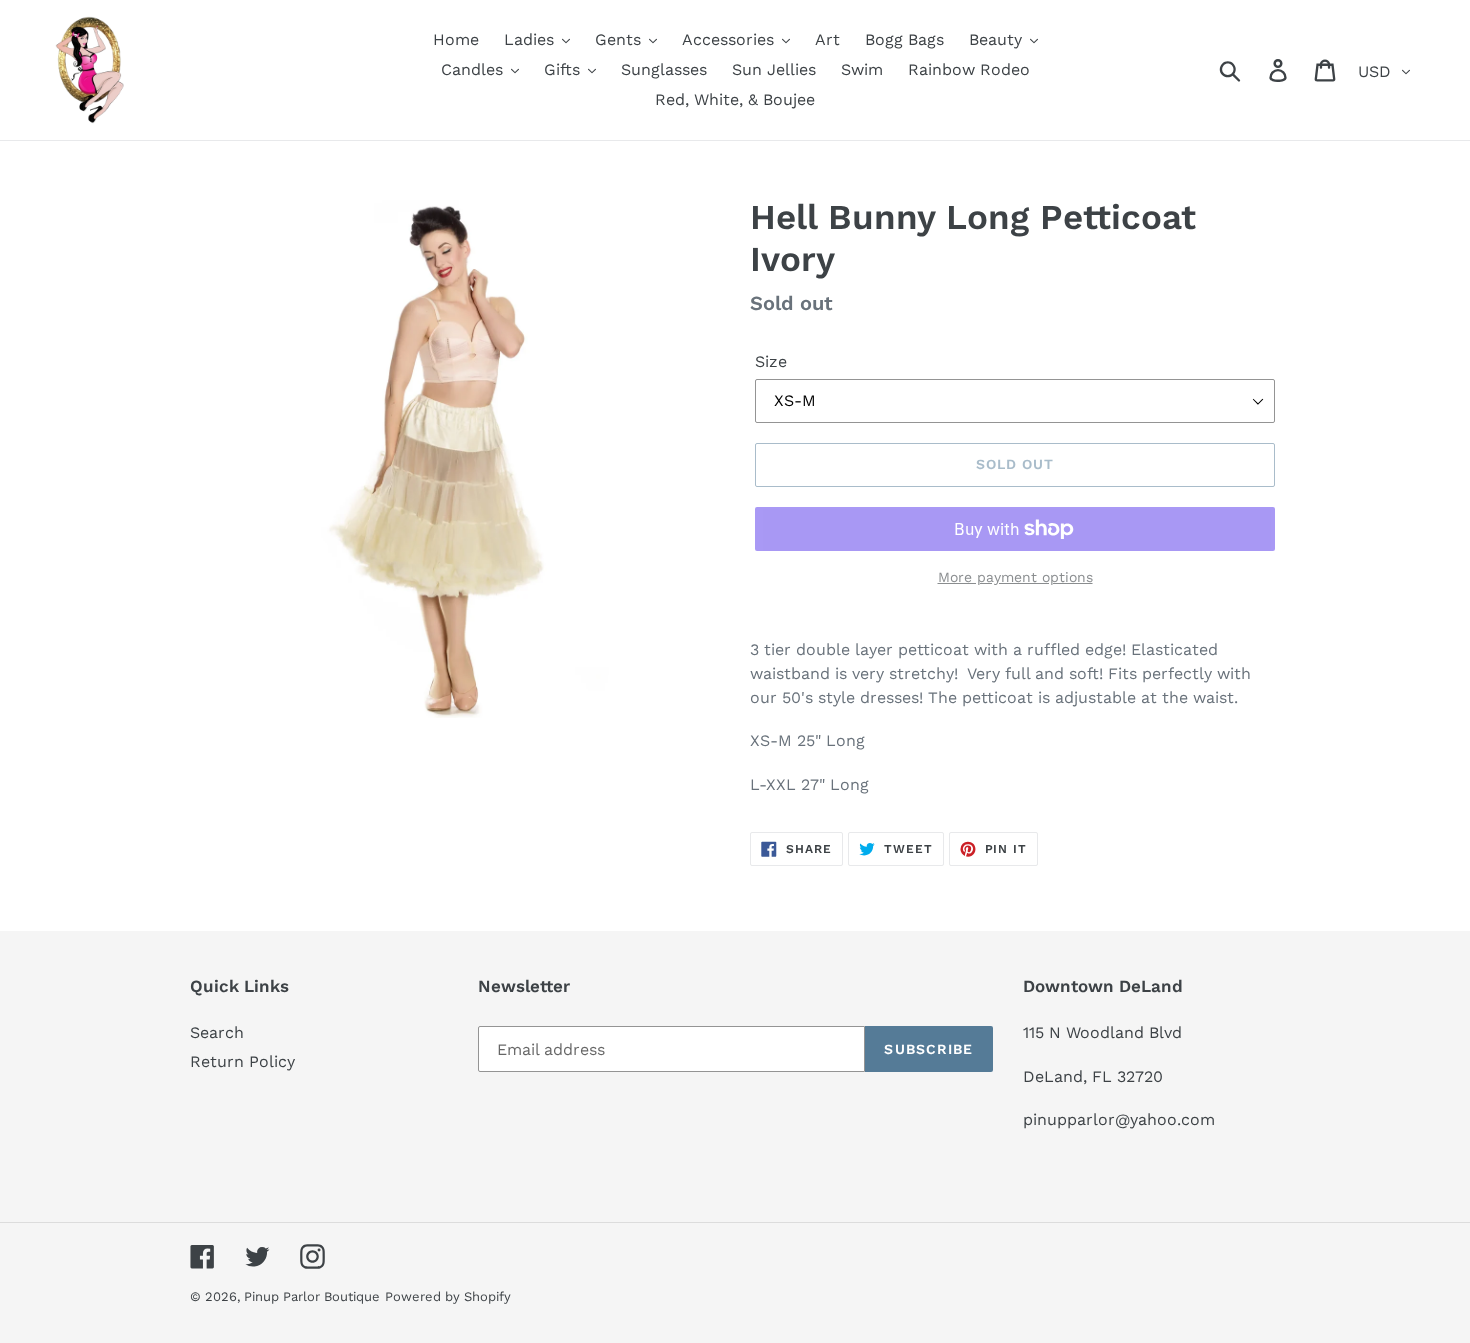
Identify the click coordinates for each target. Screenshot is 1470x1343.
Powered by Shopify (448, 1296)
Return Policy (242, 1061)
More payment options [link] (1015, 577)
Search (217, 1032)
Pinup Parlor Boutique (312, 1296)
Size (771, 361)
